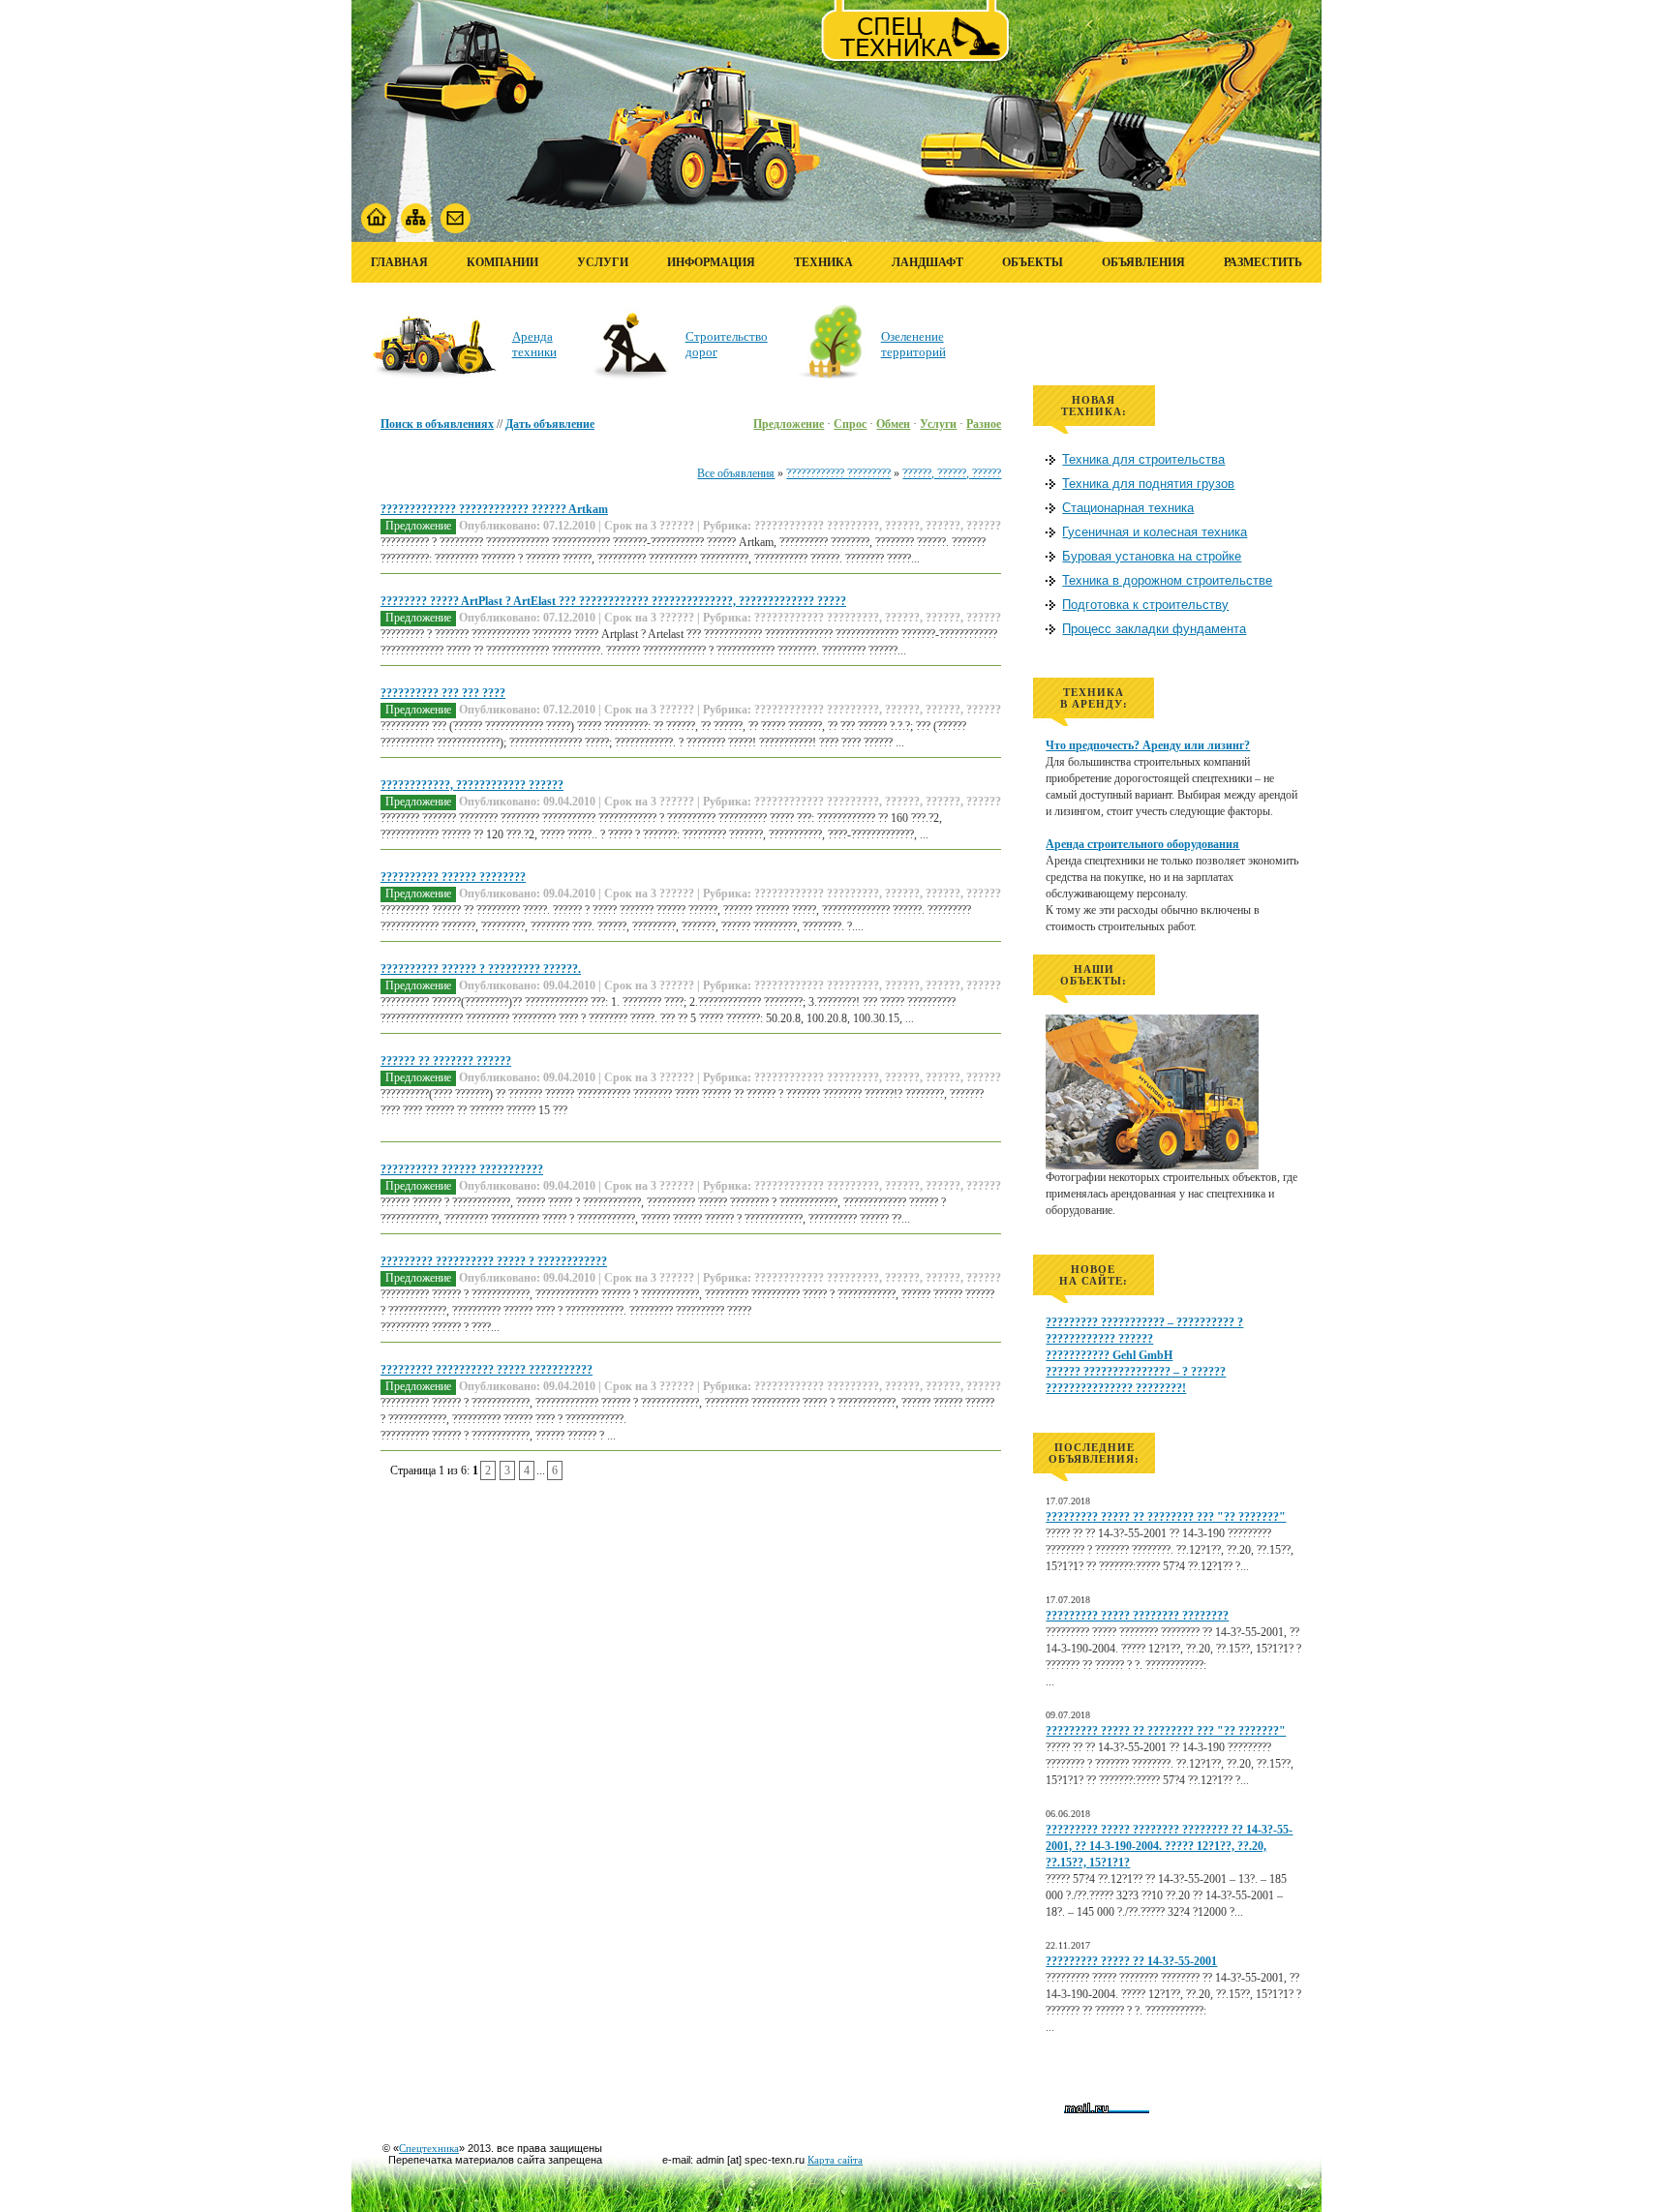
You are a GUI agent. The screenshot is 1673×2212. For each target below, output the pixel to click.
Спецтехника (429, 2148)
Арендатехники (534, 344)
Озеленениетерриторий (913, 344)
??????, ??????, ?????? (952, 473)
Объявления (1143, 262)
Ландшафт (928, 262)
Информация (711, 262)
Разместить (1263, 262)
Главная (399, 262)
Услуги (603, 262)
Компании (502, 262)
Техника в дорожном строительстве (1167, 580)
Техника (823, 262)
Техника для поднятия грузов (1148, 484)
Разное (984, 424)
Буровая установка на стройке (1152, 556)
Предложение (789, 424)
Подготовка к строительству (1145, 605)
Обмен (893, 424)
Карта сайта (835, 2160)
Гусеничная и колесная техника (1155, 532)
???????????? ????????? (838, 473)
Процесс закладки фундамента (1154, 629)
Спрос (850, 424)
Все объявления (736, 473)
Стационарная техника (1128, 508)
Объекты (1033, 262)
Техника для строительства (1143, 459)
